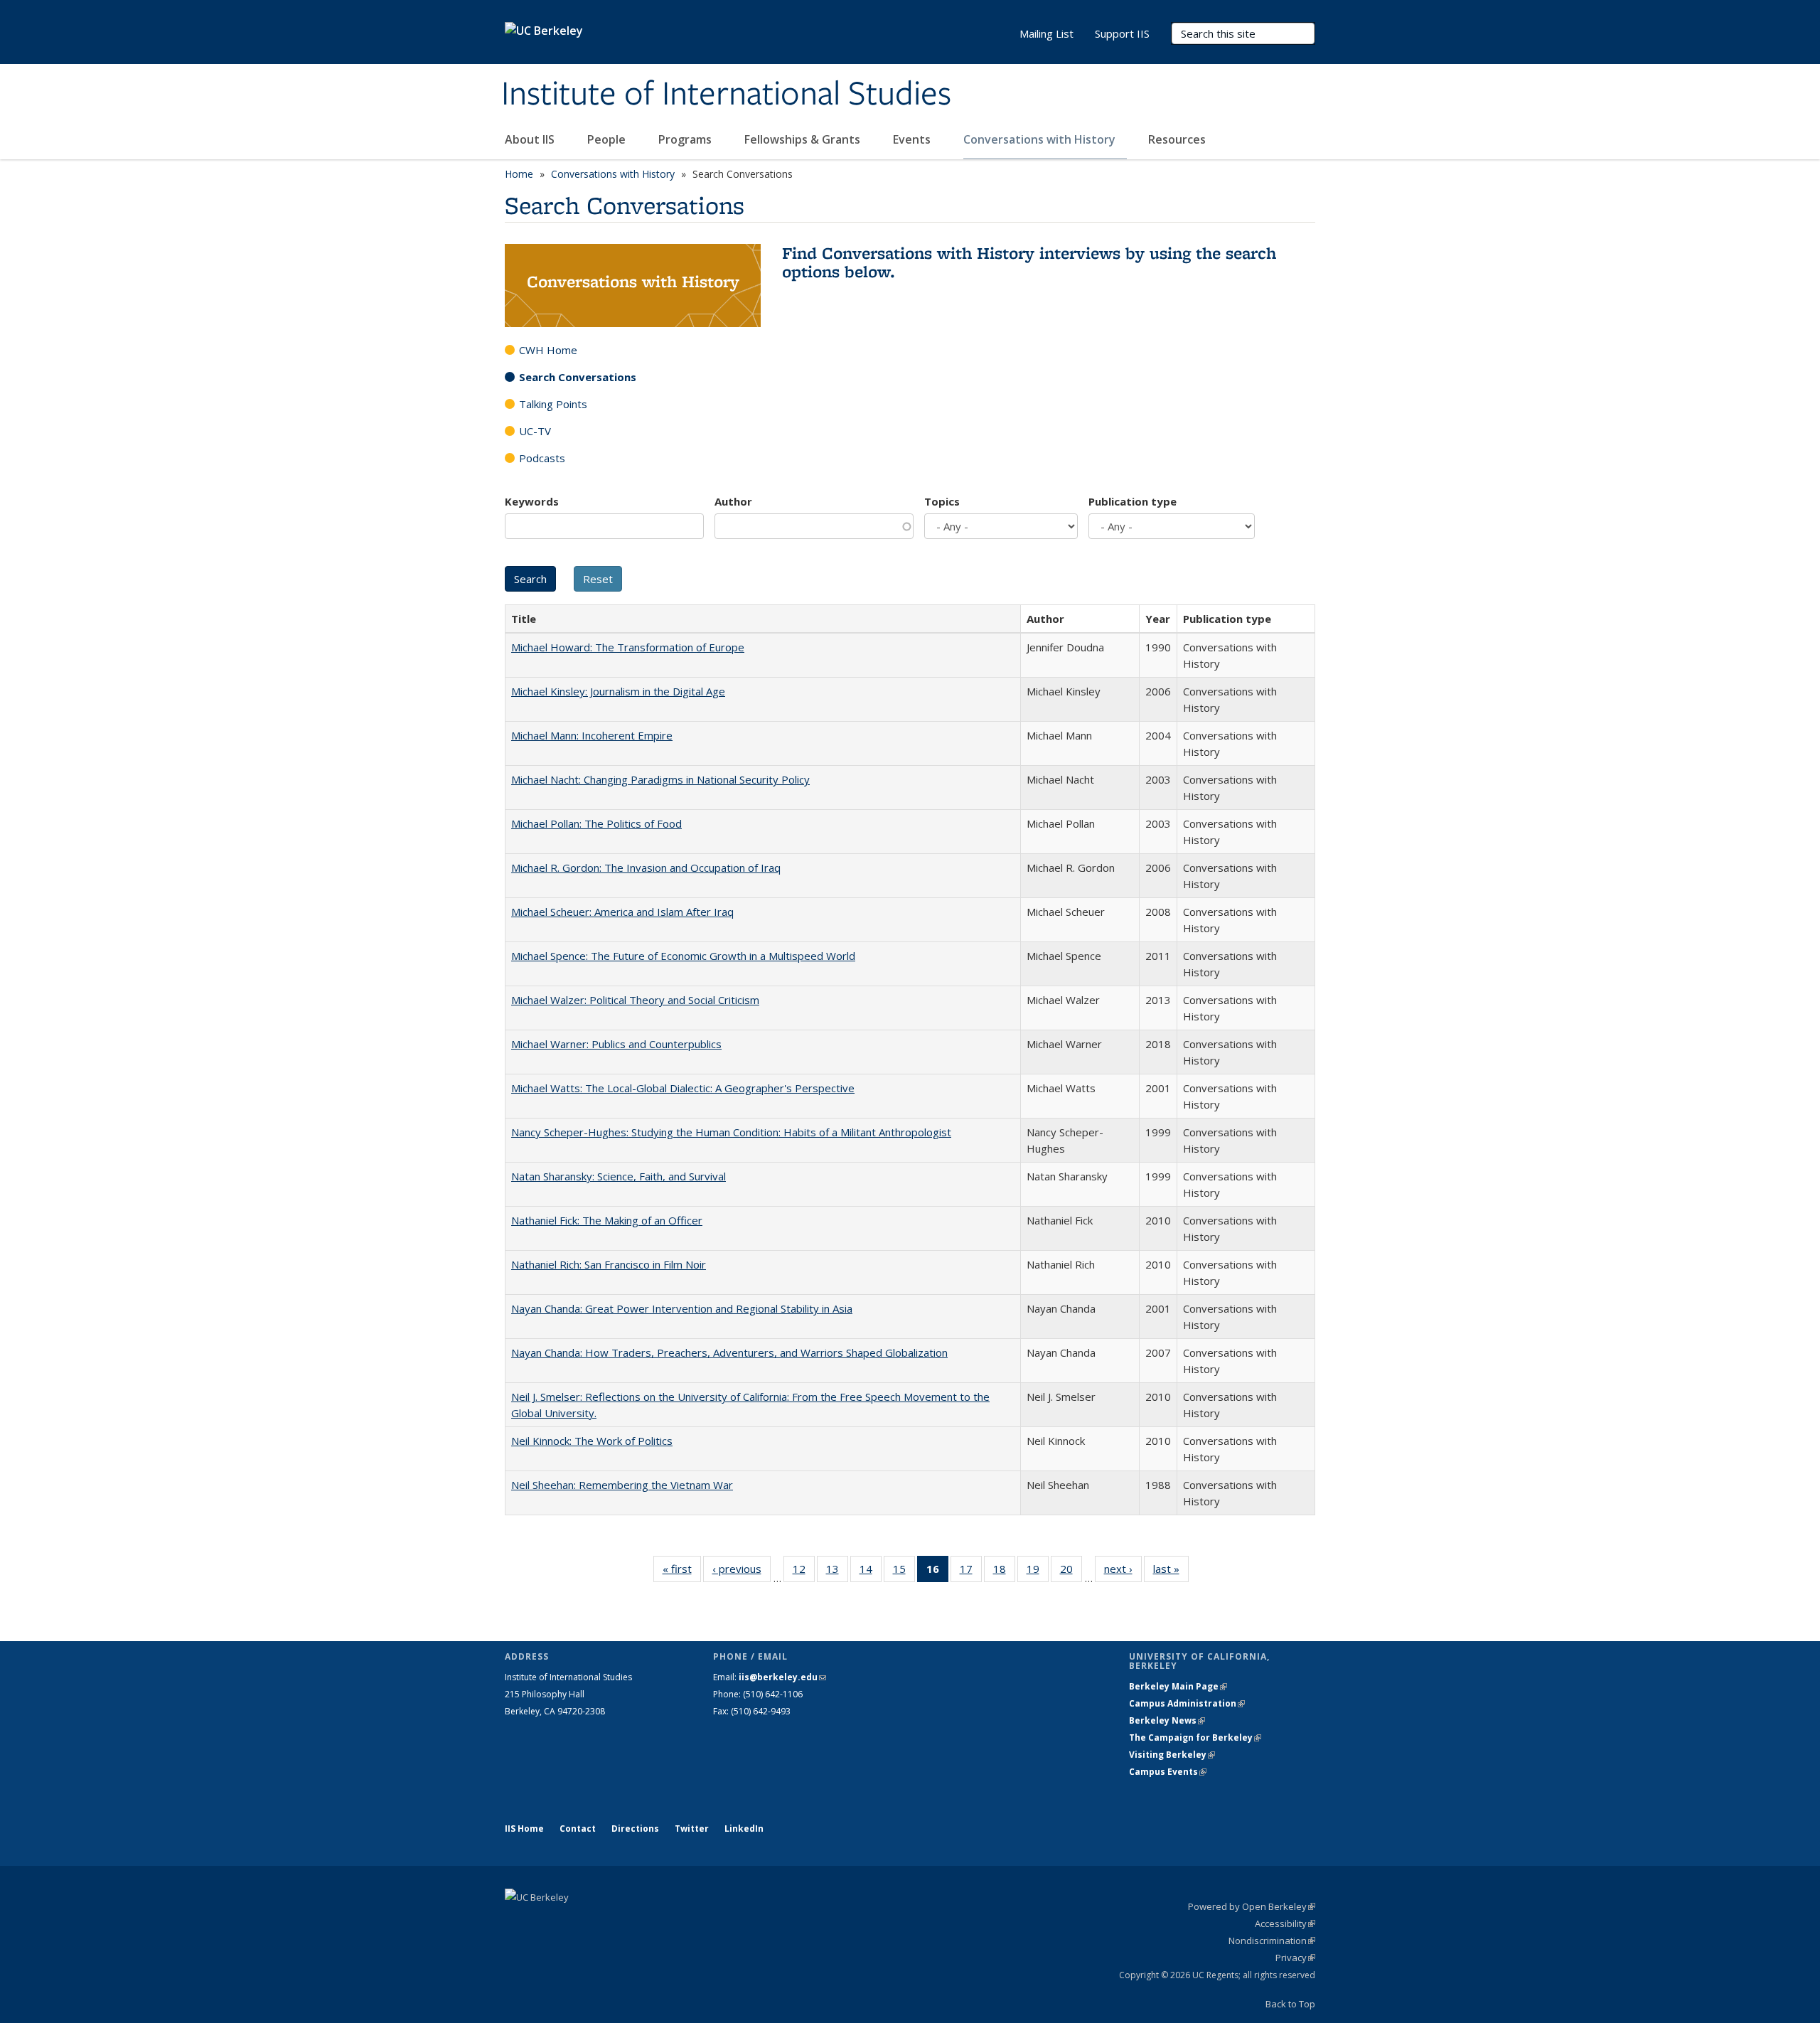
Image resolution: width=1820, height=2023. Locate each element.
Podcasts (542, 458)
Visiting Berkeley (1172, 1755)
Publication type (1133, 501)
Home (519, 174)
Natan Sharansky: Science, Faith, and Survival (619, 1176)
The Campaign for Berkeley (1195, 1738)
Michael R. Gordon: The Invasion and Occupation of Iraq (646, 868)
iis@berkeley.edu (782, 1677)
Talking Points (553, 404)
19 (1038, 1572)
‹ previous (742, 1572)
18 (1004, 1572)
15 (904, 1572)
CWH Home (548, 350)
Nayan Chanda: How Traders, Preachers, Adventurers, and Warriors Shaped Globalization (729, 1352)
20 (1071, 1572)
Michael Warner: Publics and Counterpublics (616, 1044)
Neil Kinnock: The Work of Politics (592, 1441)
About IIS (531, 139)
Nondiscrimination (1272, 1941)
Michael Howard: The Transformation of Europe (628, 647)
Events (913, 139)
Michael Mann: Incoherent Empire (592, 735)
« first (682, 1572)
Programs (686, 139)
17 (971, 1572)
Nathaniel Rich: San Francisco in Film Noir (609, 1264)
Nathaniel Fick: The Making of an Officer (607, 1220)
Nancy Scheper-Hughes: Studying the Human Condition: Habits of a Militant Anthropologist (731, 1132)
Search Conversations (578, 377)
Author (733, 501)
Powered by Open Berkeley (1252, 1906)
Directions (635, 1829)
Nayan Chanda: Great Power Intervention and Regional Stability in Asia (682, 1308)
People (608, 139)
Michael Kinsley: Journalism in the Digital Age (618, 691)
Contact (578, 1829)
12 (804, 1572)
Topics (942, 501)
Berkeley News (1167, 1720)
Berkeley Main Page (1178, 1686)
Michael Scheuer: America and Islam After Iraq (622, 912)
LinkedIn (744, 1829)
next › (1123, 1572)
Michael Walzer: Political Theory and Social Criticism (635, 1000)
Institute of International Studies (726, 95)
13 (837, 1572)
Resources (1177, 139)
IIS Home (524, 1829)
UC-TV (535, 431)
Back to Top (1290, 2004)
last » (1171, 1572)
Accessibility (1285, 1923)
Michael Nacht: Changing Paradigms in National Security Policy (660, 779)
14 (871, 1572)
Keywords (532, 501)
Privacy (1295, 1958)
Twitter (692, 1829)
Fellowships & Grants (804, 139)
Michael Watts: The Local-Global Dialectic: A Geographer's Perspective (683, 1088)
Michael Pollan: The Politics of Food (596, 823)
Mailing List (1046, 33)
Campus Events (1168, 1772)
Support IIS (1122, 33)
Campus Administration (1187, 1703)
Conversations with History (1041, 139)
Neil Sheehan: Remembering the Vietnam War (622, 1485)
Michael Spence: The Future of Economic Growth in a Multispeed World (683, 956)
